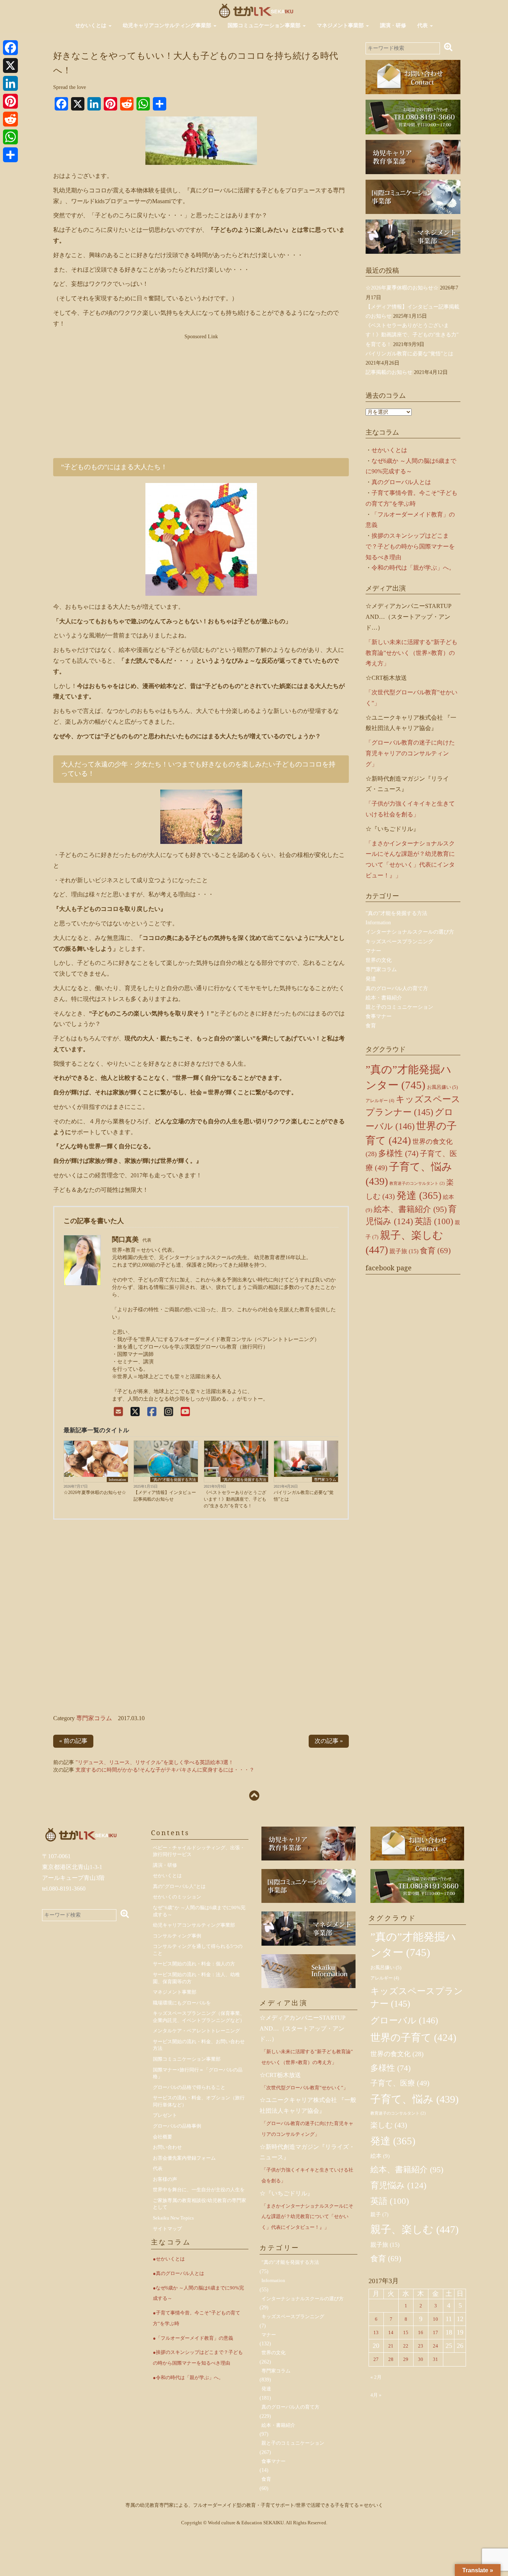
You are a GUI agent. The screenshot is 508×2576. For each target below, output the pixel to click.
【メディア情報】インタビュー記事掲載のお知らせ (165, 1496)
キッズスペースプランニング (399, 942)
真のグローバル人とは (401, 482)
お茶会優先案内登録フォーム (184, 2158)
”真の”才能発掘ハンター (413, 1945)
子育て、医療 (400, 2083)
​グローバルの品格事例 (177, 2126)
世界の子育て (413, 2038)
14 (391, 2332)
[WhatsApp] (10, 137)
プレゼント (165, 2115)
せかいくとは (91, 25)
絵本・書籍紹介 (384, 998)
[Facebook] (152, 1412)
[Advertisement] (201, 393)
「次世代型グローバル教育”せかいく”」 (305, 2088)
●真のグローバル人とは (179, 2273)
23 (421, 2346)
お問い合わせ (167, 2147)
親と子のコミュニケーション (399, 1007)
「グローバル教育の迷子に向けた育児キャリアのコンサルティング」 (410, 753)
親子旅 (404, 1251)
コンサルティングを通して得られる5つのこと (198, 1950)
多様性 (398, 1153)
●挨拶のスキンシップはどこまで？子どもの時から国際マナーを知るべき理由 (198, 2358)
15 (406, 2332)
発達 (371, 979)
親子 (380, 2215)
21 (391, 2346)
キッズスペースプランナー (417, 1997)
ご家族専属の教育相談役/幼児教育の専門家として (200, 2204)
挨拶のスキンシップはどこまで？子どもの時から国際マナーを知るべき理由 (410, 546)
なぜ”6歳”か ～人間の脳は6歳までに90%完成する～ (199, 1911)
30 (421, 2359)
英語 (434, 1221)
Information (117, 1480)
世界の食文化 (397, 2054)
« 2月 (376, 2377)
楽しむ (389, 2125)
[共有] (10, 155)
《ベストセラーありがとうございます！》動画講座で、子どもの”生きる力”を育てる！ (235, 1499)
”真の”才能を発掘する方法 (174, 1480)
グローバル (404, 2020)
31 (435, 2359)
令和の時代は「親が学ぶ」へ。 (413, 568)
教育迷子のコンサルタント (417, 1183)
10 (435, 2319)
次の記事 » (329, 1741)
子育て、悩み (414, 2099)
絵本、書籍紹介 (410, 1209)
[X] (135, 1412)
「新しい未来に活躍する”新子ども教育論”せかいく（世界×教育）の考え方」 (411, 653)
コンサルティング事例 (177, 1936)
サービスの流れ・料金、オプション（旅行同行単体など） (199, 2101)
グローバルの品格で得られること (189, 2087)
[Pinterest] (10, 101)
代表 (423, 25)
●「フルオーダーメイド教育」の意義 (193, 2338)
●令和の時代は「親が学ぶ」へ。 (188, 2377)
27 (376, 2359)
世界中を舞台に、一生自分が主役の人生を (199, 2190)
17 (435, 2332)
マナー (373, 951)
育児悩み (398, 2185)
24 (435, 2346)
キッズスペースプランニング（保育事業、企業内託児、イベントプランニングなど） (199, 2017)
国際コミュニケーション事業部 (265, 25)
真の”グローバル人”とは (179, 1886)
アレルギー (380, 1101)
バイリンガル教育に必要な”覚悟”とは (304, 1496)
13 (376, 2332)
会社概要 (163, 2137)
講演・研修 (393, 25)
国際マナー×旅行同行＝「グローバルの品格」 (198, 2073)
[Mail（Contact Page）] (118, 1412)
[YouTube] (185, 1412)
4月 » (376, 2395)
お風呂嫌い (442, 1087)
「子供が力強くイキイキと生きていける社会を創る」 (307, 2175)
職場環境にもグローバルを (182, 2003)
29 (406, 2359)
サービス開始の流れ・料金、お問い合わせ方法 (199, 2045)
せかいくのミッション (177, 1897)
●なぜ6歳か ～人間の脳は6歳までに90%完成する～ (198, 2293)
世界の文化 (379, 960)
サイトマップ (167, 2229)
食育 (371, 1026)
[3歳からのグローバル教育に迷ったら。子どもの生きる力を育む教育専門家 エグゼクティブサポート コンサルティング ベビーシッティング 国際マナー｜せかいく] (256, 10)
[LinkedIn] (10, 83)
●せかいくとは (169, 2259)
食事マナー (379, 1016)
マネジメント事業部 (341, 25)
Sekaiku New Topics (173, 2218)
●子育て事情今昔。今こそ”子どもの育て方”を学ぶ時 (197, 2318)
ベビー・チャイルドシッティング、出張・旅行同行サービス (199, 1851)
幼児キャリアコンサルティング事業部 (168, 25)
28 (391, 2359)
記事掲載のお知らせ (389, 372)
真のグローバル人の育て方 (397, 988)
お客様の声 (165, 2179)
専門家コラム (325, 1480)
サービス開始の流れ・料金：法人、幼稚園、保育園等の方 (196, 1978)
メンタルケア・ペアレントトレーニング (196, 2031)
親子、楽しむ (414, 2229)
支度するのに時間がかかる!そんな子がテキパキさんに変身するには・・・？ (165, 1770)
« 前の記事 (73, 1741)
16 (421, 2332)
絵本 (380, 2156)
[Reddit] (10, 119)
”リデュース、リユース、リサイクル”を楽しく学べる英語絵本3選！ (155, 1762)
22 (406, 2346)
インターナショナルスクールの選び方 (410, 932)
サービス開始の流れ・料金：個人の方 (194, 1964)
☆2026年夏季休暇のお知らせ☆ (95, 1492)
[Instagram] (169, 1412)
